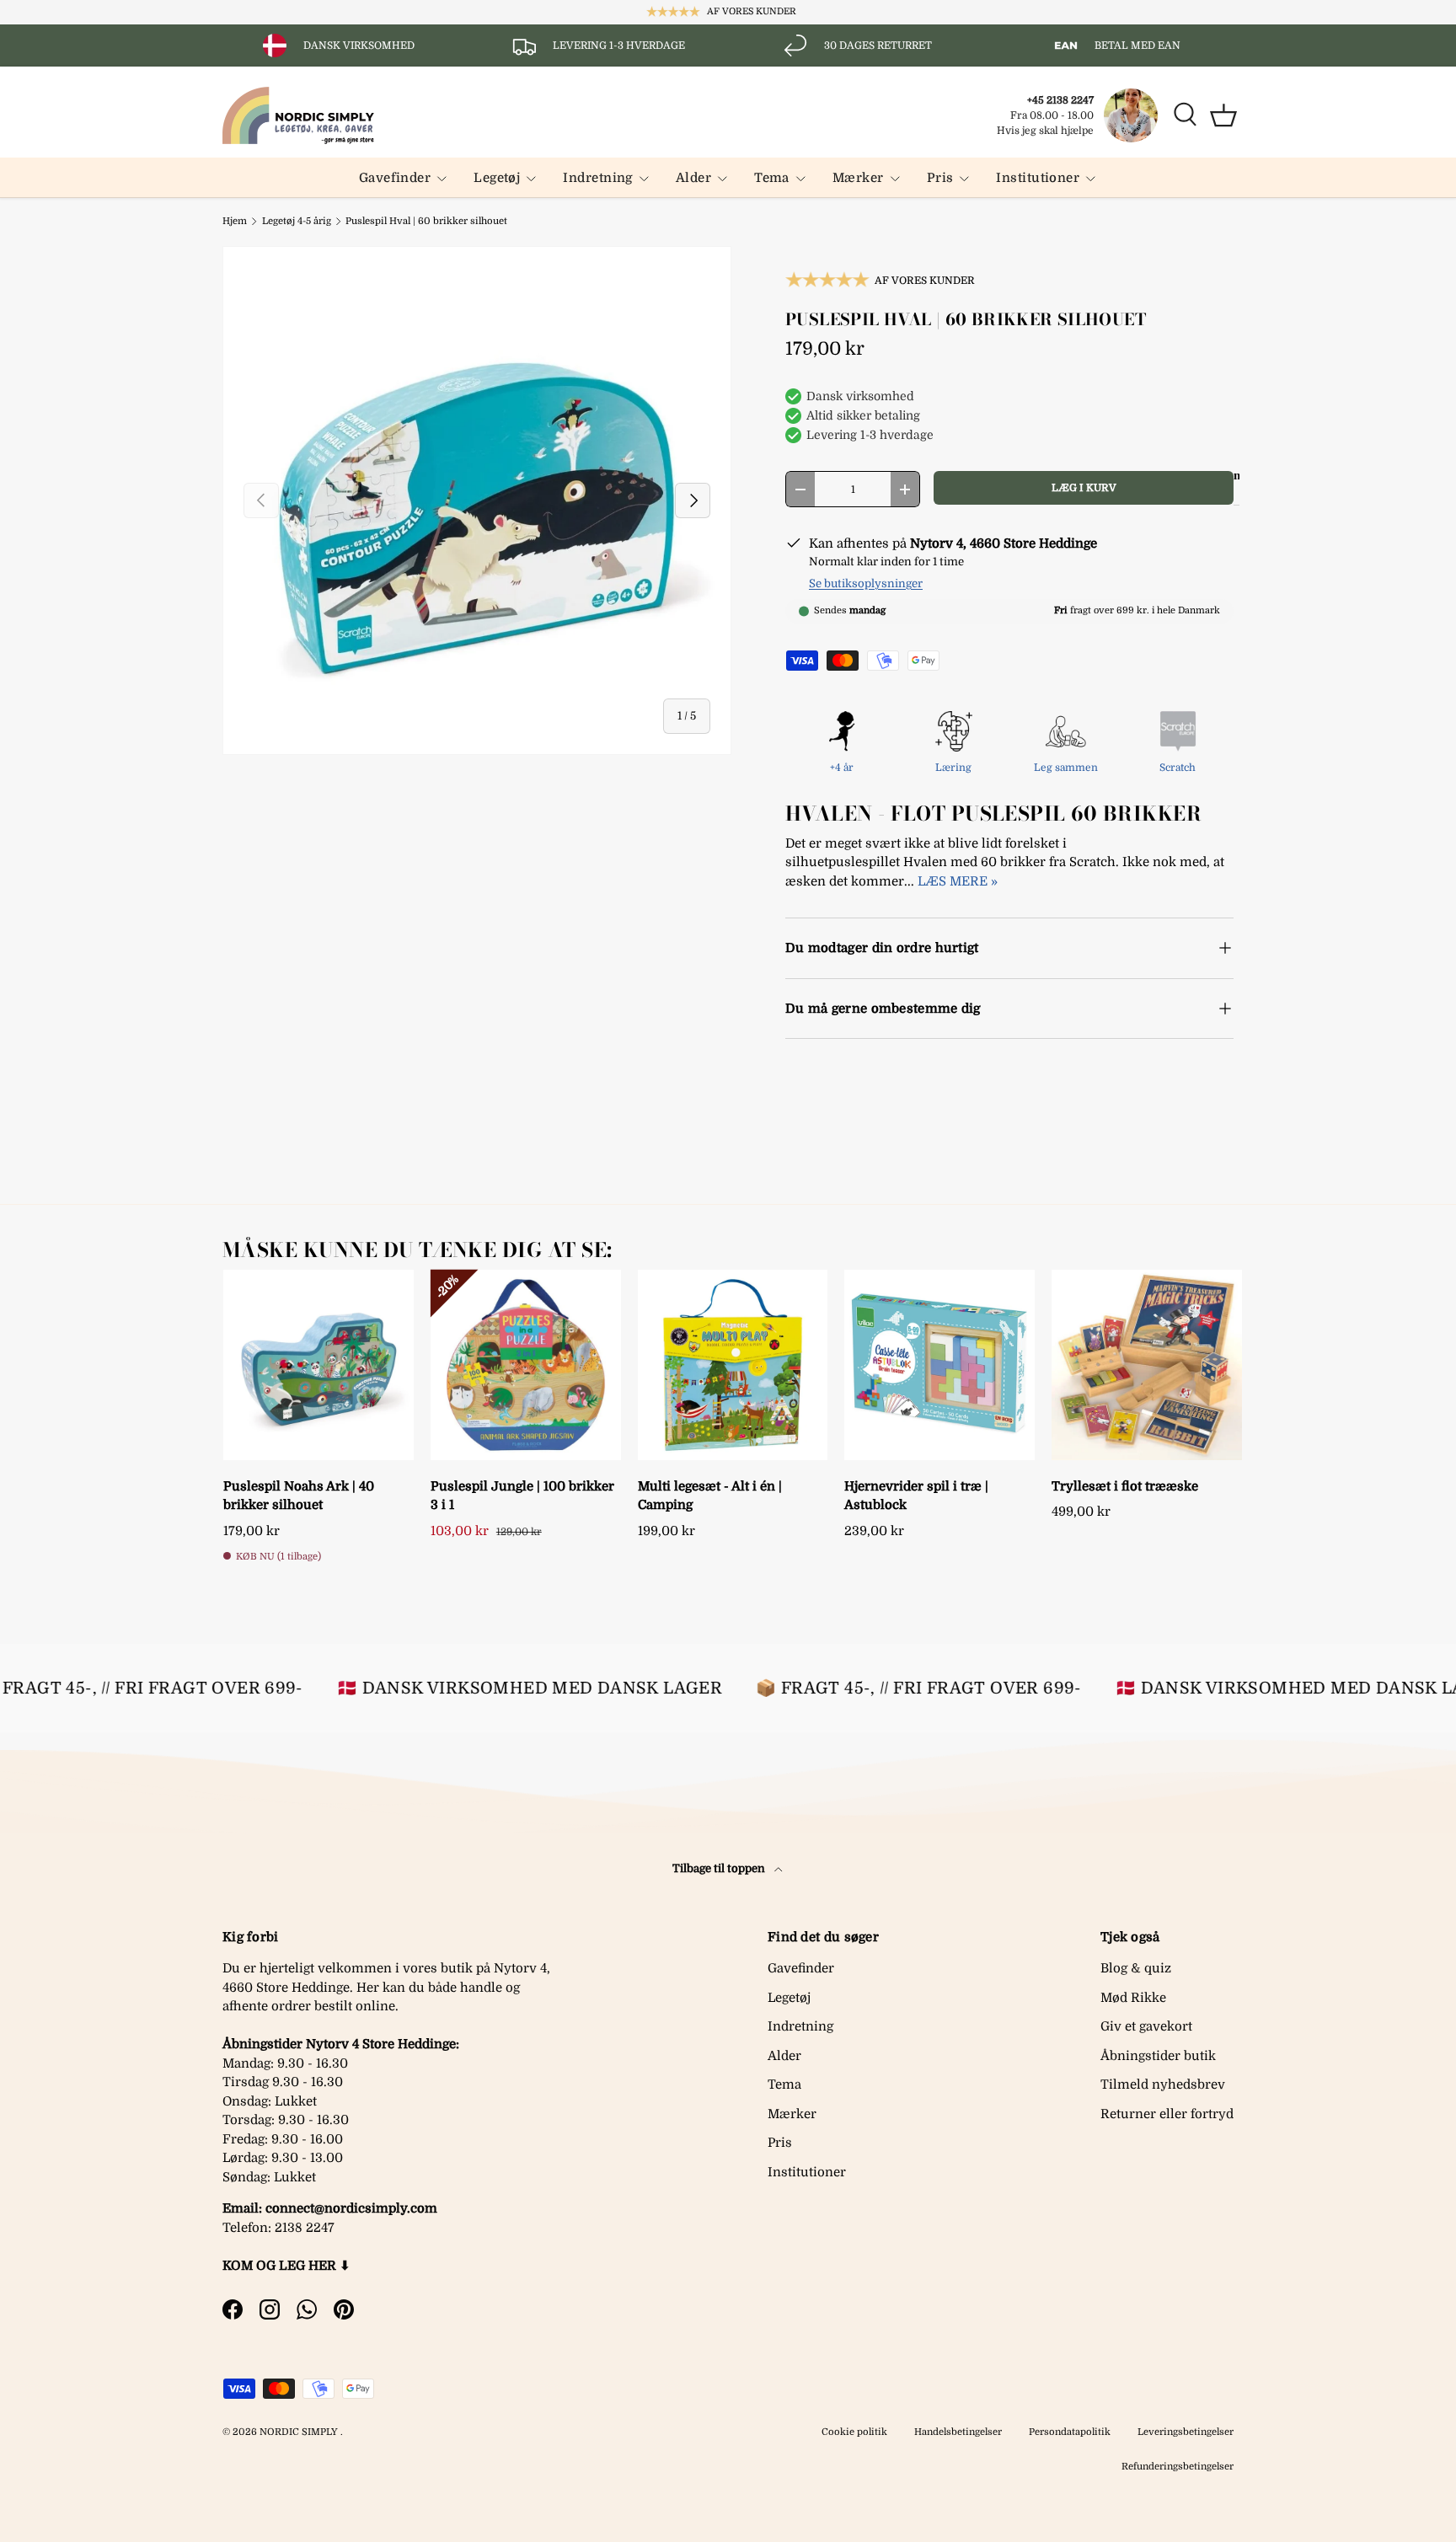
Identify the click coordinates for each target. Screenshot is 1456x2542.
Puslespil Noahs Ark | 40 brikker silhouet (299, 1496)
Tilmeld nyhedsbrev (1163, 2084)
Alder (693, 178)
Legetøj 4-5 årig (297, 221)
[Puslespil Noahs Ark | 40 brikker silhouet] (318, 1365)
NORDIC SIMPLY (299, 2432)
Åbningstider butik (1158, 2056)
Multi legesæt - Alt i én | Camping (710, 1496)
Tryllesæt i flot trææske (1125, 1486)
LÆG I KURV (1084, 488)
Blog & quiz (1136, 1968)
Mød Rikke (1133, 1998)
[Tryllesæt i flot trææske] (1147, 1365)
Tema (772, 178)
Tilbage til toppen (720, 1868)
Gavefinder (395, 178)
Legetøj (497, 178)
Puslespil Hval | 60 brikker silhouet (426, 221)
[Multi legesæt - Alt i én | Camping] (733, 1365)
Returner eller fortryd (1167, 2114)
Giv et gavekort (1146, 2026)
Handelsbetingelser (958, 2432)
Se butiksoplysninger (866, 583)
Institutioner (1038, 178)
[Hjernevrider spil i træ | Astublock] (939, 1365)
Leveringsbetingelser (1186, 2432)
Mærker (858, 178)
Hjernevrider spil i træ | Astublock (916, 1496)
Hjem (235, 221)
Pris (940, 178)
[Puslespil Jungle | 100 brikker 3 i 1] (526, 1365)
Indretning (598, 178)
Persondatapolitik (1070, 2432)
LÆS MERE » (958, 881)
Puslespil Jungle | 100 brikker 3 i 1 (522, 1496)
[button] (1223, 115)
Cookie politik (854, 2432)
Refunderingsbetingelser (1178, 2467)
